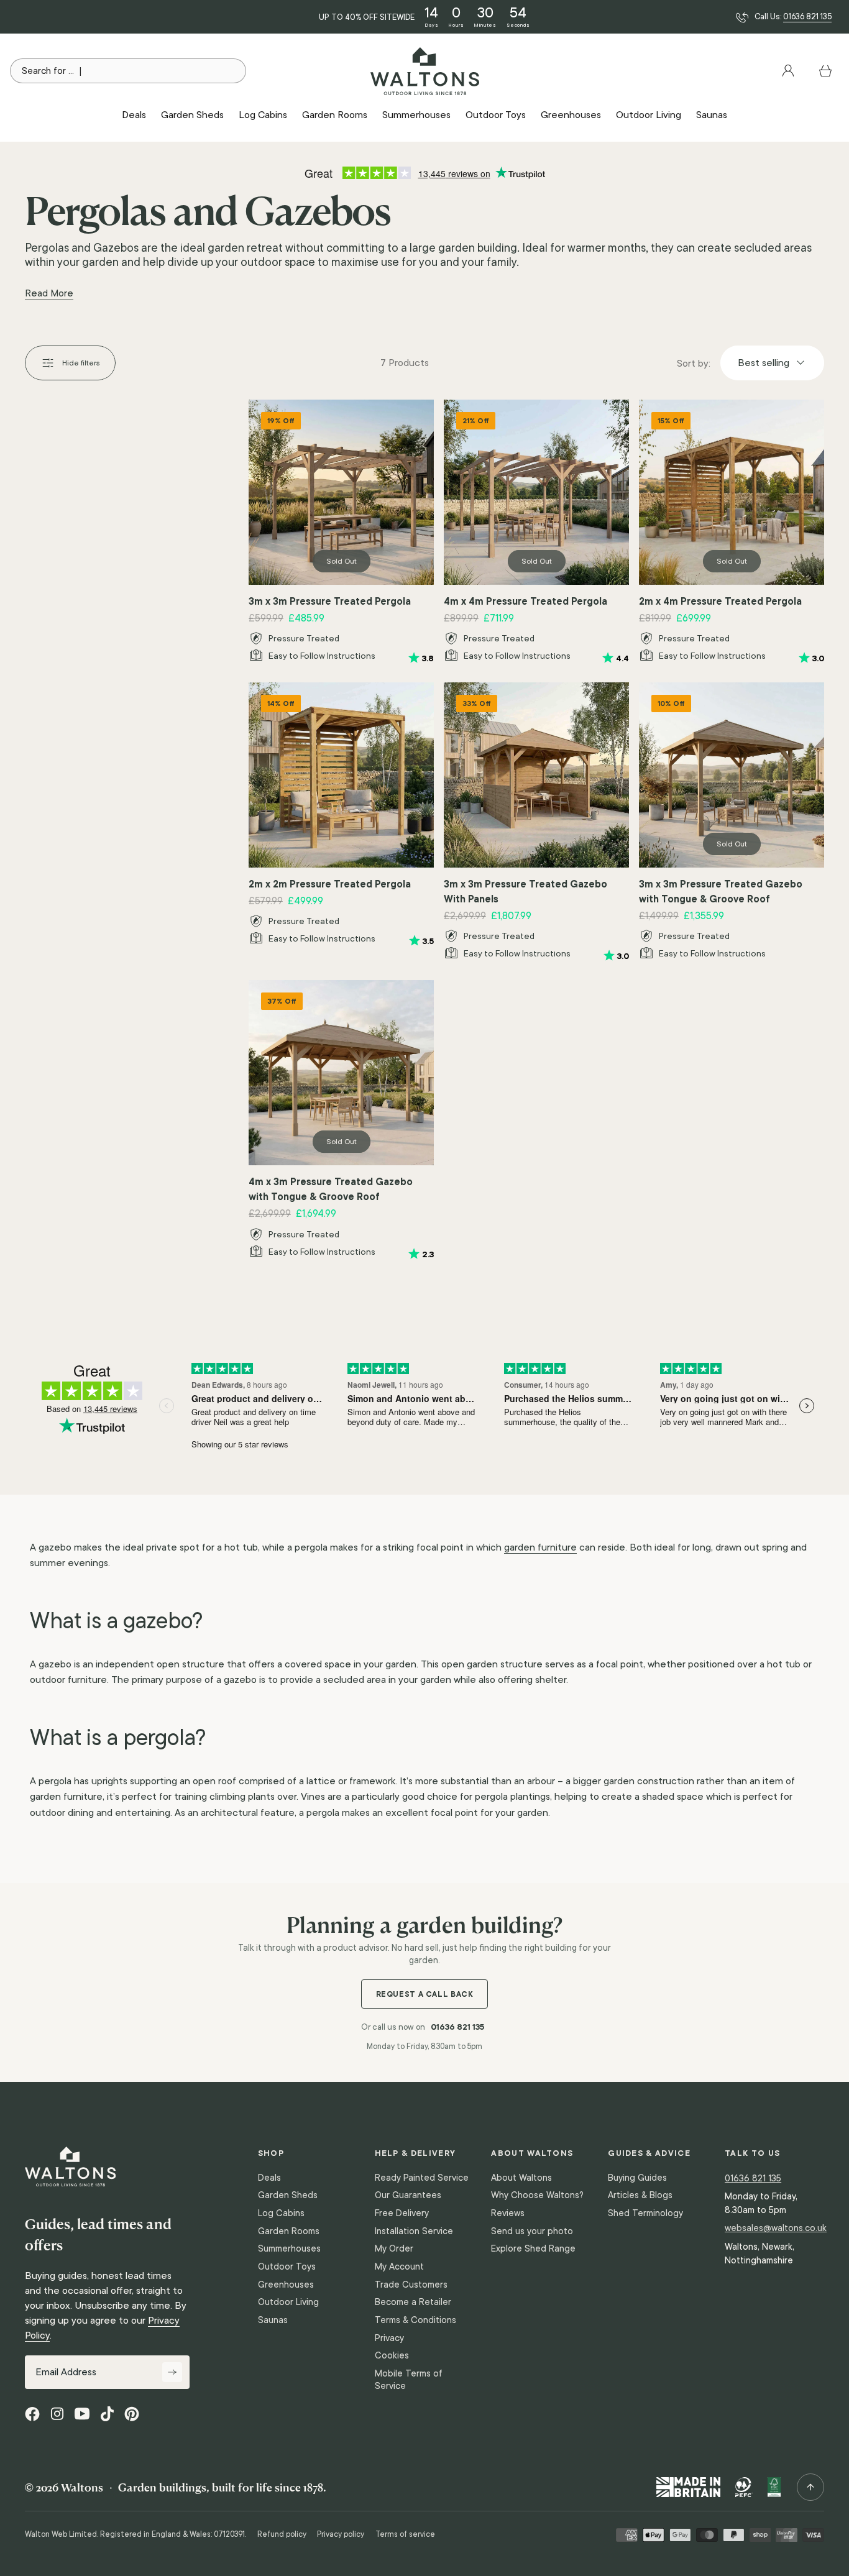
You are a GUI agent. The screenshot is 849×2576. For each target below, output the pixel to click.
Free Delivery (402, 2213)
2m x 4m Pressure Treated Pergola (720, 601)
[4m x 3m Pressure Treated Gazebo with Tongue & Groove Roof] (341, 1073)
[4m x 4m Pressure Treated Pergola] (536, 492)
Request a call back (425, 1994)
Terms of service (405, 2534)
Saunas (273, 2320)
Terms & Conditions (415, 2320)
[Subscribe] (172, 2372)
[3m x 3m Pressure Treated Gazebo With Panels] (536, 775)
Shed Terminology (645, 2213)
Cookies (392, 2355)
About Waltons (521, 2178)
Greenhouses (286, 2285)
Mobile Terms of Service (409, 2380)
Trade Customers (411, 2285)
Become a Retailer (413, 2302)
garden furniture (540, 1547)
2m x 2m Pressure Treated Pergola (330, 884)
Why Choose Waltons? (537, 2195)
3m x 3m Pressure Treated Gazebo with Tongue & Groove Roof (721, 891)
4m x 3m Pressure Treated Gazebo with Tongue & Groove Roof (331, 1189)
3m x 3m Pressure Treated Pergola (330, 601)
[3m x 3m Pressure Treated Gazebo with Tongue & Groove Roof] (732, 775)
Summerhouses (289, 2248)
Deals (269, 2178)
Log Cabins (281, 2213)
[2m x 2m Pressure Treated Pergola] (341, 775)
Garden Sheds (288, 2195)
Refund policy (282, 2534)
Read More (49, 293)
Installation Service (414, 2231)
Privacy (389, 2338)
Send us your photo (532, 2231)
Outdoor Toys (287, 2267)
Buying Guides (637, 2178)
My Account (399, 2267)
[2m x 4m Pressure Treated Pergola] (732, 492)
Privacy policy (341, 2534)
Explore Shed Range (533, 2248)
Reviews (508, 2213)
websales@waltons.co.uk (776, 2228)
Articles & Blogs (640, 2195)
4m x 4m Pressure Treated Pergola (525, 601)
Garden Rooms (289, 2231)
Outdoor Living (288, 2302)
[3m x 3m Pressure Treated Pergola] (341, 492)
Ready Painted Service (422, 2178)
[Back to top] (810, 2487)
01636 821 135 (807, 17)
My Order (394, 2248)
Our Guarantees (408, 2195)
